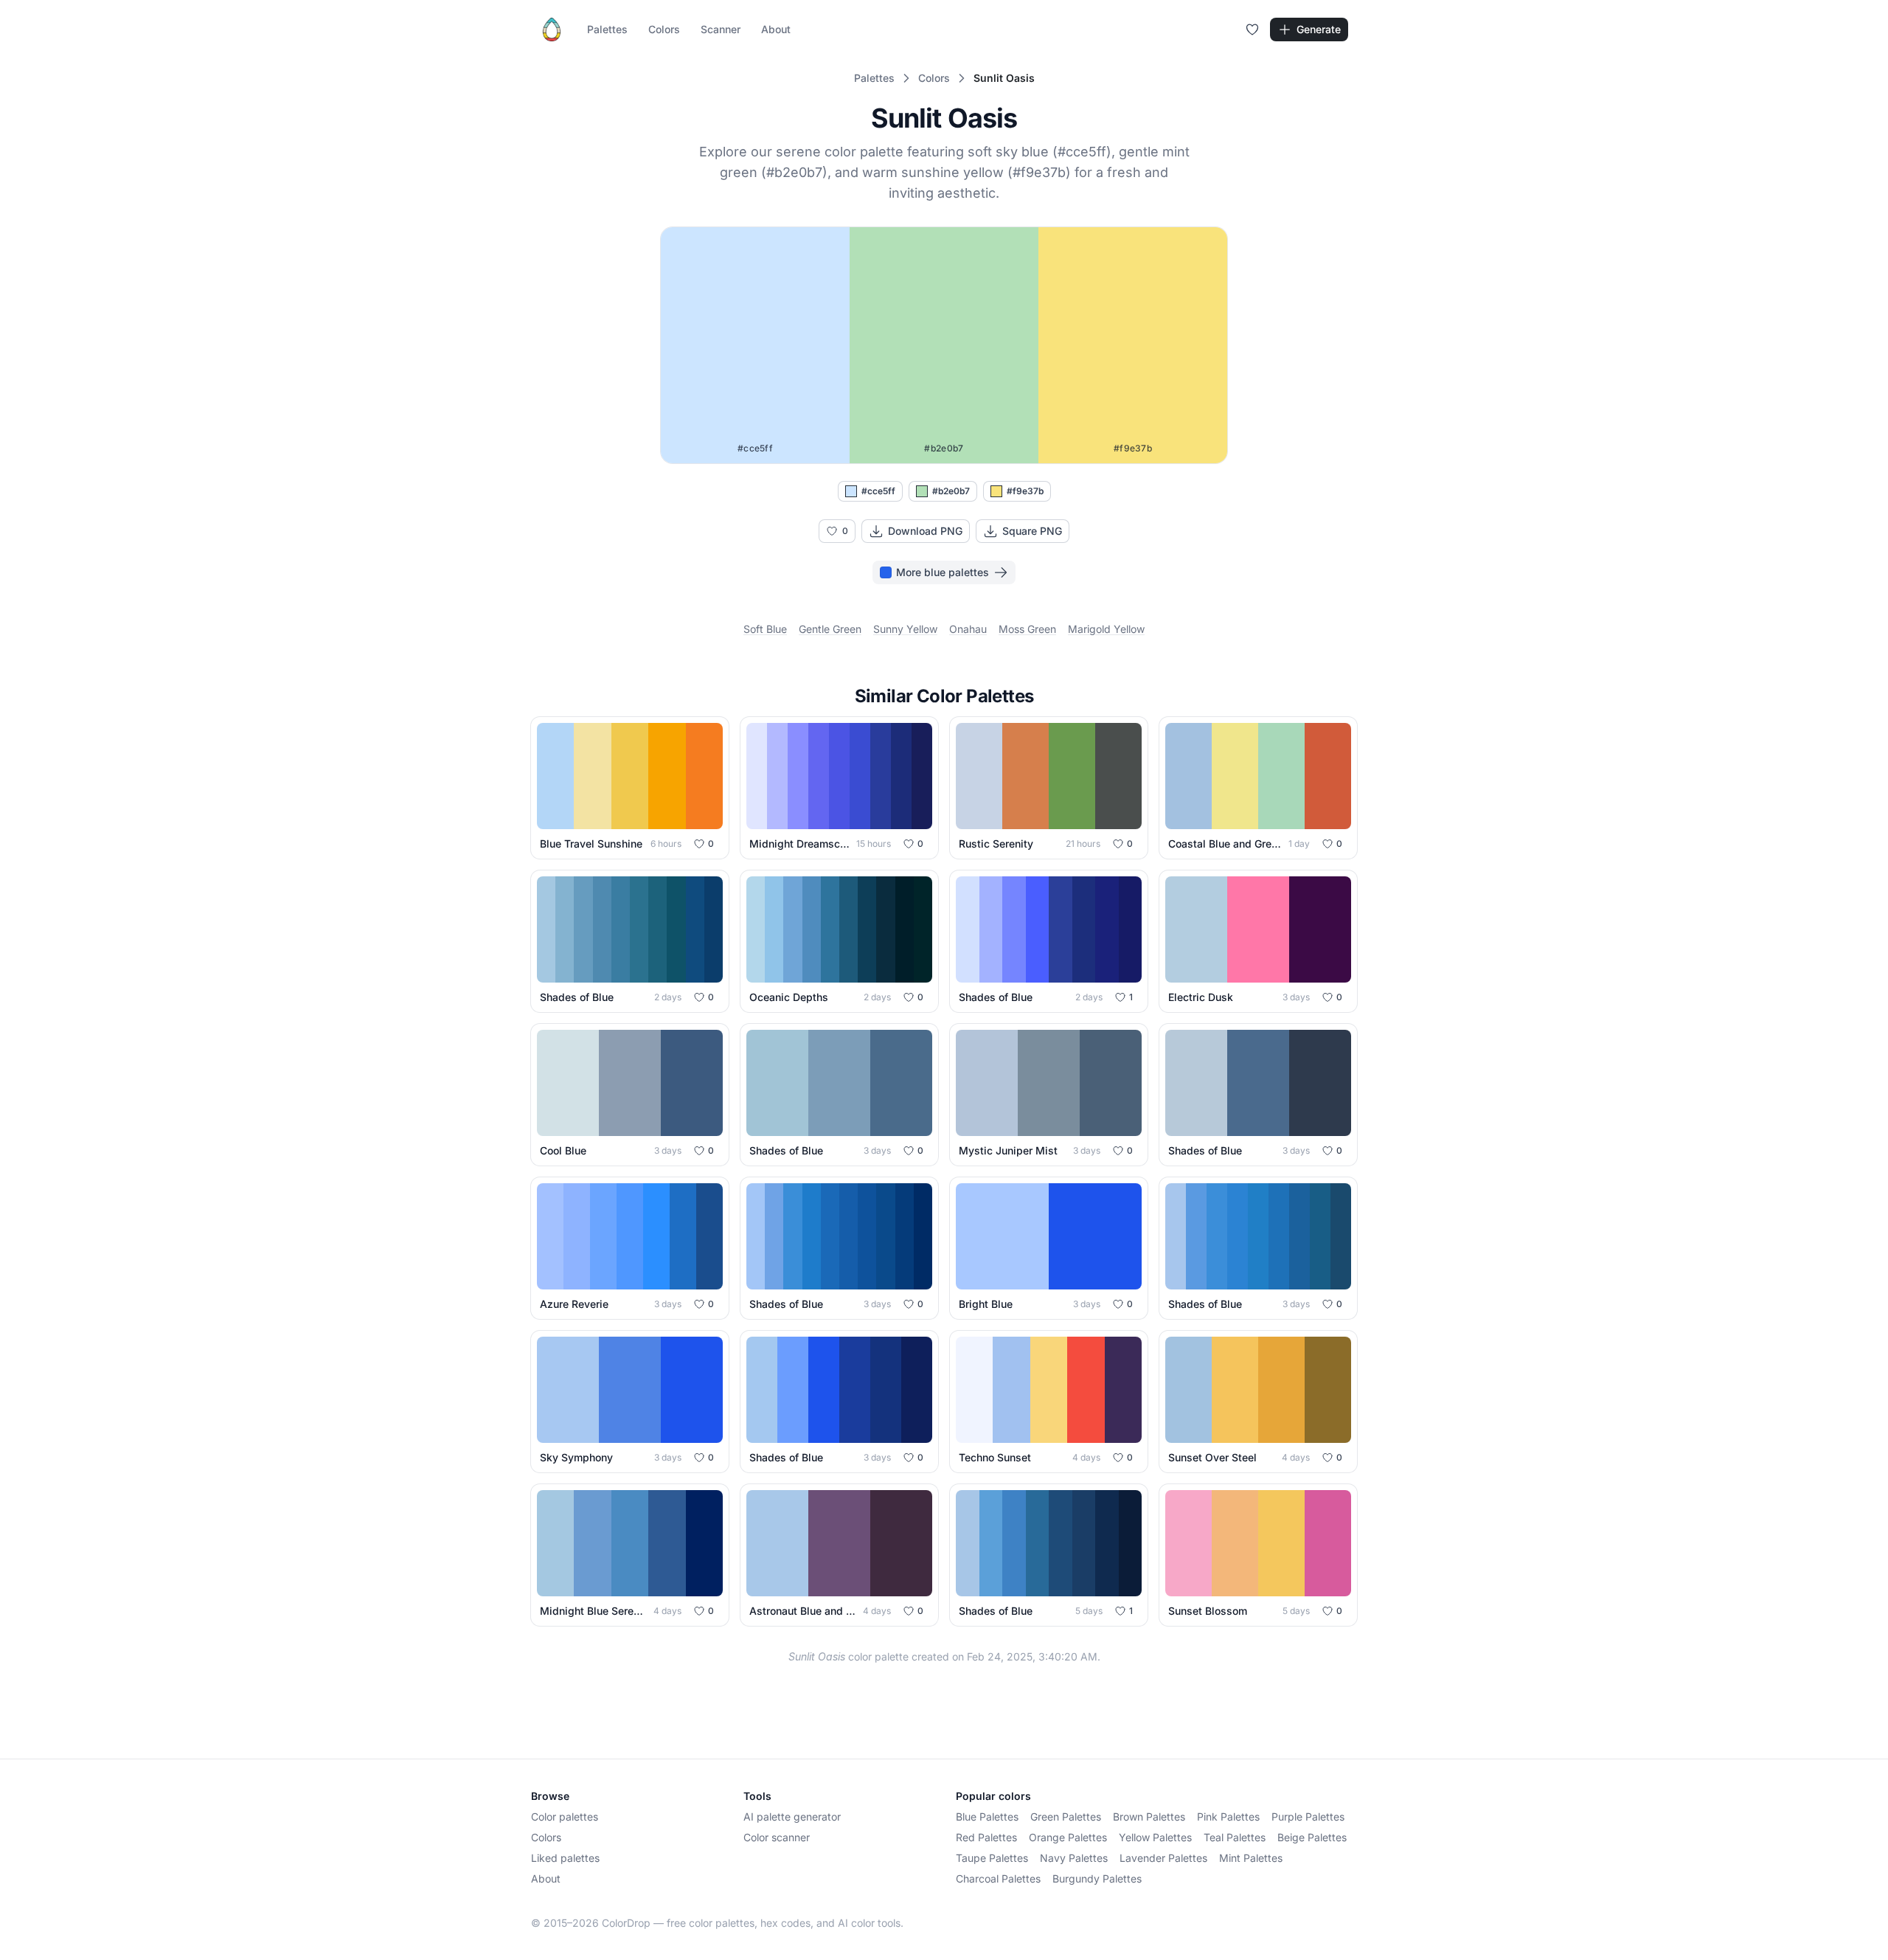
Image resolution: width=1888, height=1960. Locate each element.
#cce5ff (878, 491)
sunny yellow (905, 629)
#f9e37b (1025, 491)
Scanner (721, 29)
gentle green (830, 629)
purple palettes (1308, 1817)
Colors (664, 29)
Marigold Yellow (1106, 629)
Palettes (607, 29)
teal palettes (1235, 1837)
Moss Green (1027, 629)
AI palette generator (792, 1817)
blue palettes (987, 1817)
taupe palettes (992, 1858)
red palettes (986, 1837)
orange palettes (1068, 1837)
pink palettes (1228, 1817)
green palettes (1066, 1817)
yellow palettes (1155, 1837)
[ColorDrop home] (552, 30)
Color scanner (777, 1837)
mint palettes (1251, 1858)
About (776, 29)
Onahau (968, 629)
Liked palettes (565, 1858)
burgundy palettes (1097, 1878)
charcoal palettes (998, 1878)
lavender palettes (1163, 1858)
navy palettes (1074, 1858)
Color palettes (565, 1817)
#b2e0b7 (951, 491)
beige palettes (1312, 1837)
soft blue (765, 629)
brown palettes (1149, 1817)
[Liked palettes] (1252, 30)
